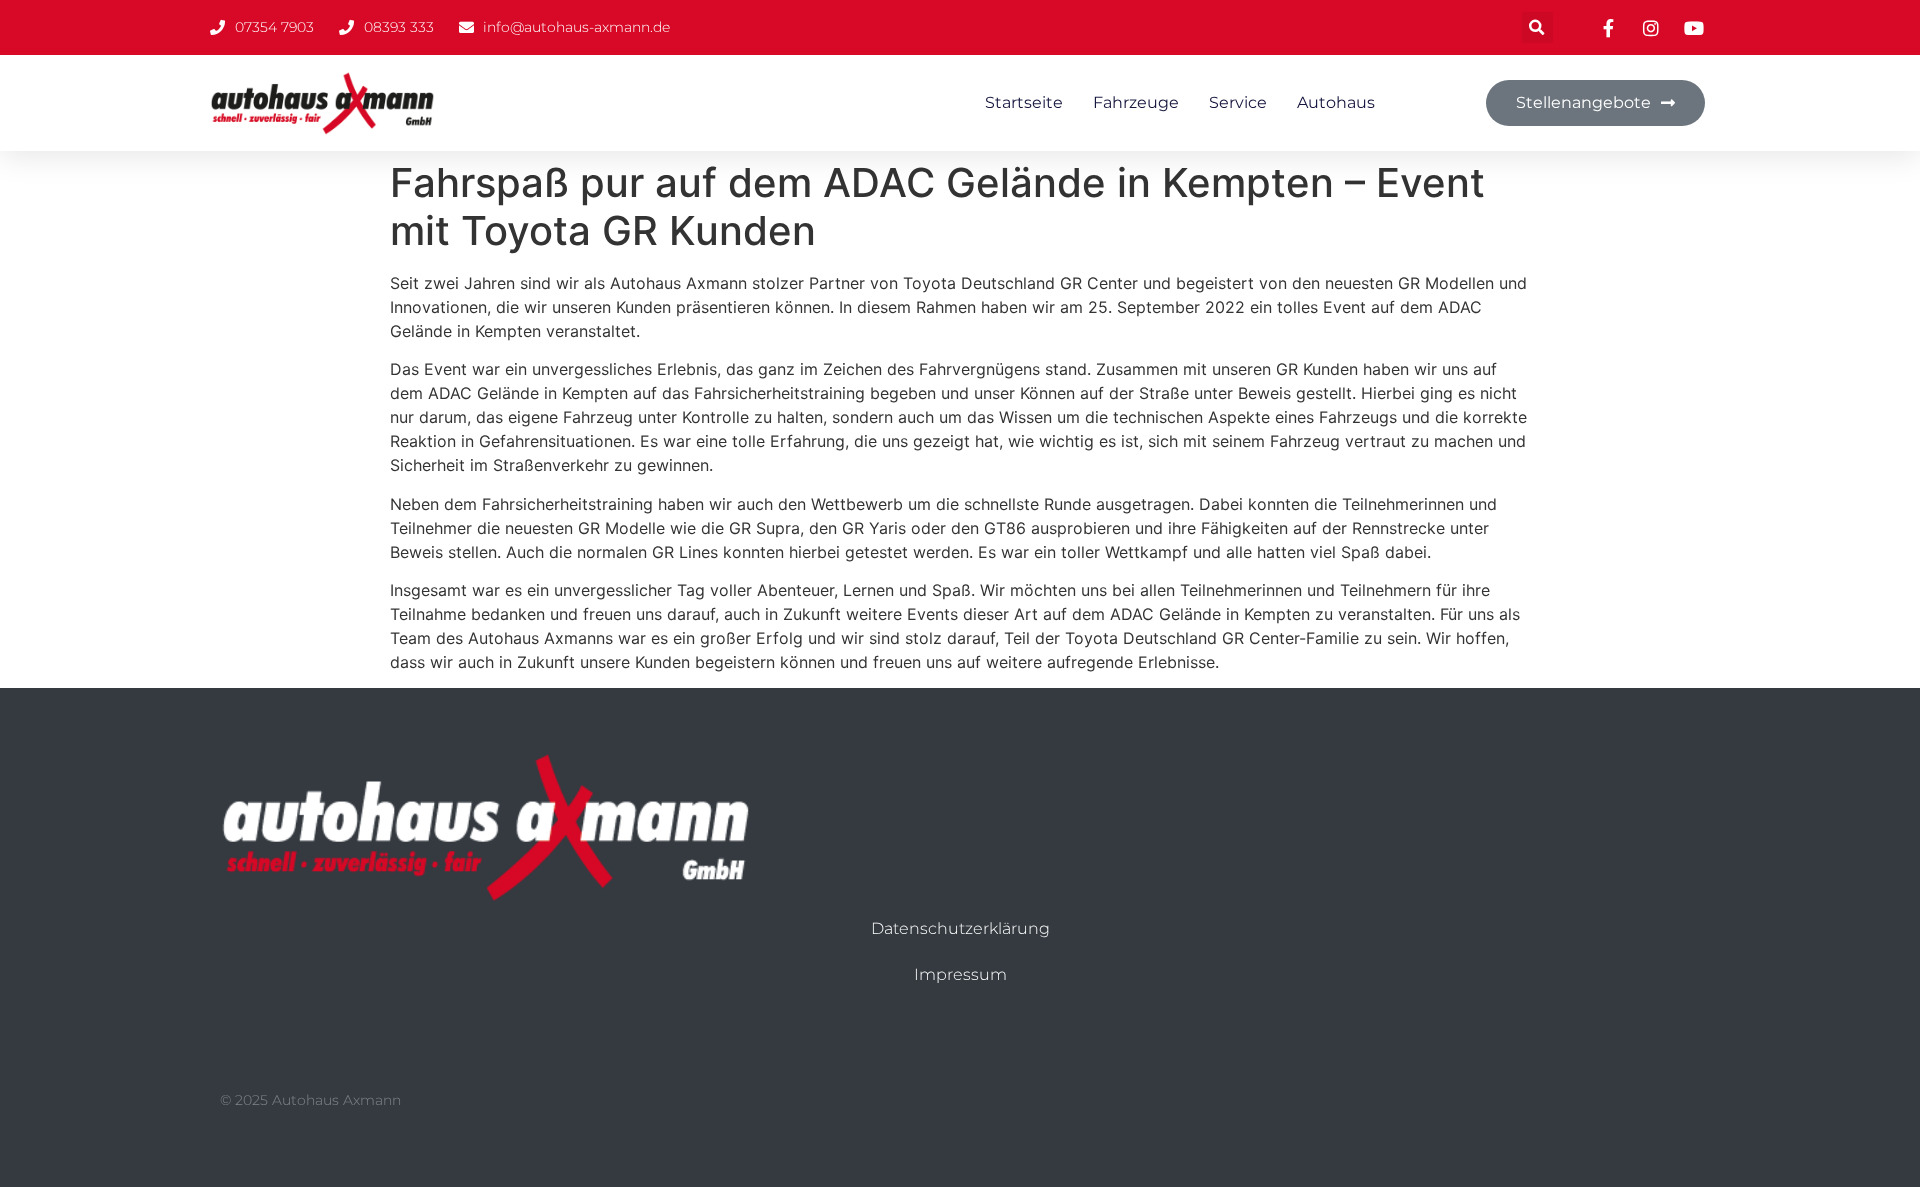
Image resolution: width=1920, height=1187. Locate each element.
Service (1238, 102)
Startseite (1024, 102)
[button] (1537, 27)
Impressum (960, 974)
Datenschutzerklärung (960, 928)
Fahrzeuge (1136, 102)
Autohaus (1336, 102)
